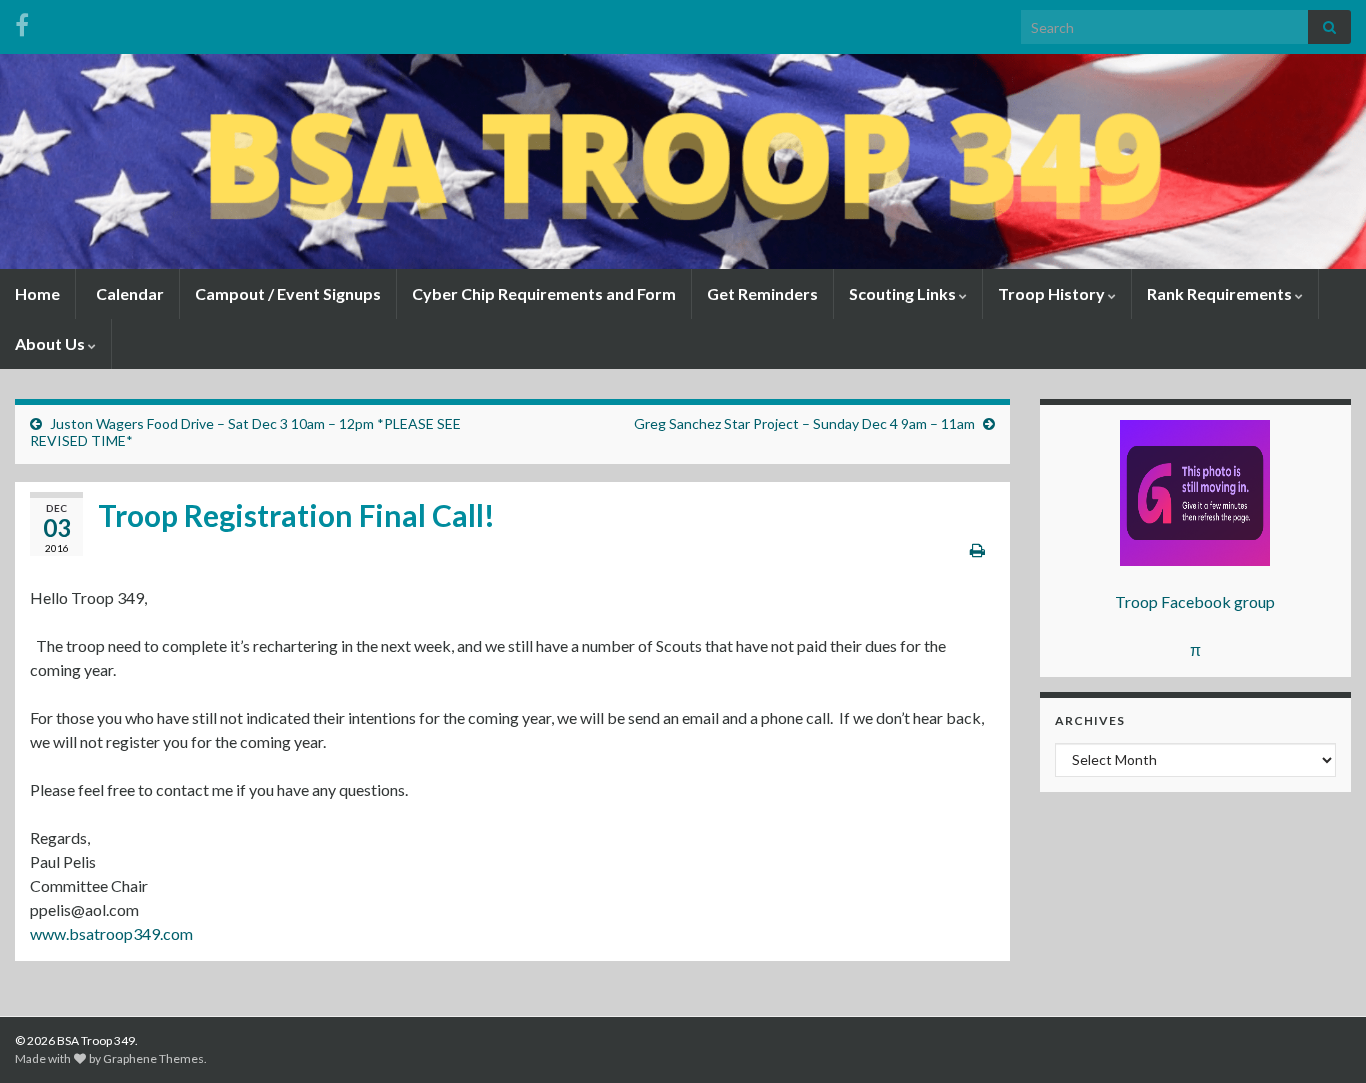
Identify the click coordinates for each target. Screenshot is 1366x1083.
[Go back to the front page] (683, 161)
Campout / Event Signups (288, 293)
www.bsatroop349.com (111, 933)
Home (37, 293)
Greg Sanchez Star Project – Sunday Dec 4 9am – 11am (804, 423)
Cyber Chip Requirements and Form (544, 293)
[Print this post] (977, 549)
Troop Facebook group (1195, 601)
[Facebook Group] (22, 21)
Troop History (1053, 293)
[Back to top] (1321, 1038)
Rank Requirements (1221, 293)
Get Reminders (762, 293)
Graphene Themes (153, 1058)
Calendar (128, 293)
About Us (51, 343)
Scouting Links (904, 293)
